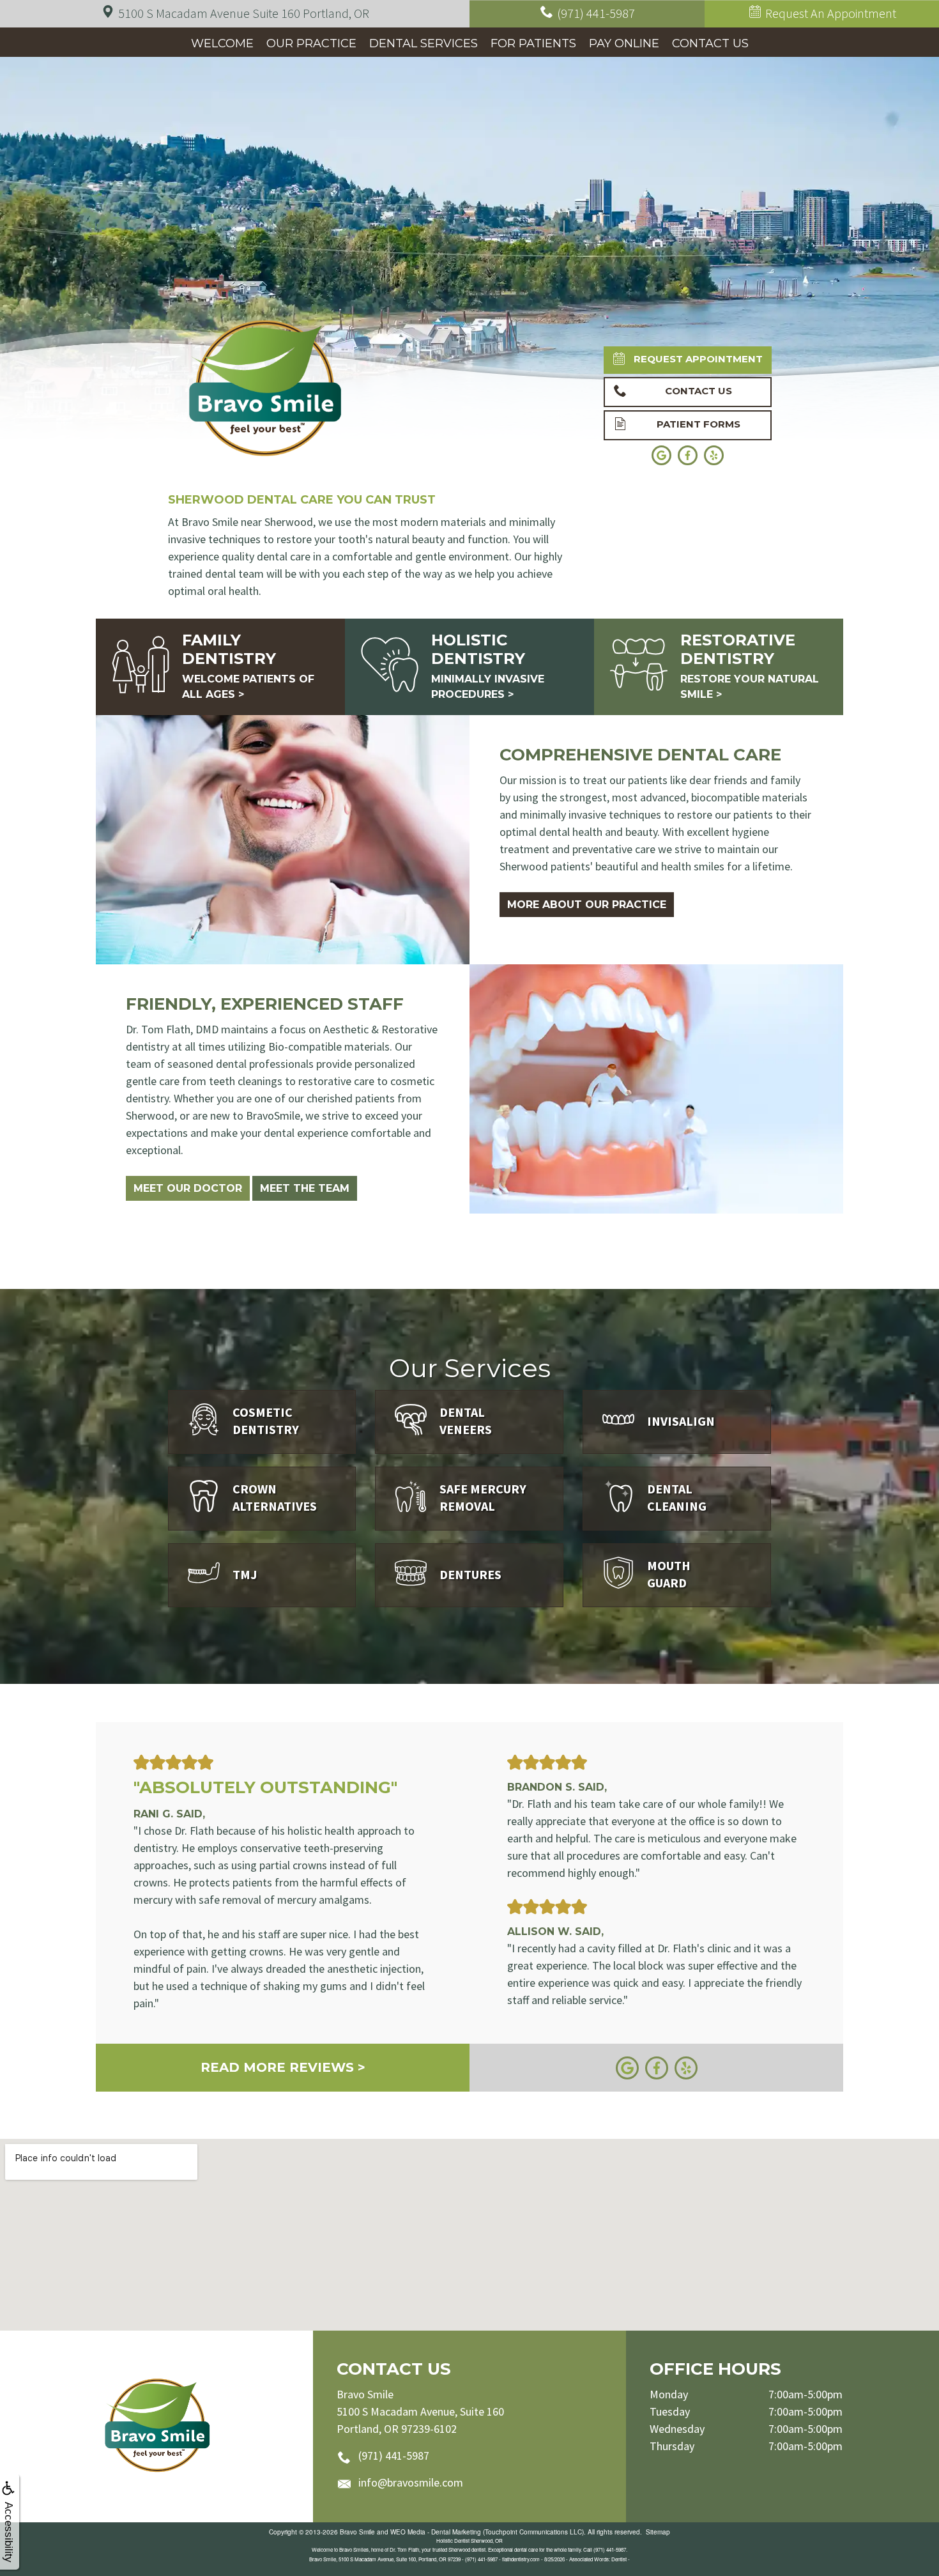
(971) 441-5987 (394, 2456)
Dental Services (424, 43)
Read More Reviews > (283, 2067)
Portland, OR (244, 13)
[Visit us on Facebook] (657, 2066)
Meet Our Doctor (188, 1188)
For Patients (533, 43)
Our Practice (311, 43)
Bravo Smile (357, 2532)
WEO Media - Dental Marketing (436, 2532)
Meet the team (305, 1188)
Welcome (222, 43)
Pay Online (624, 43)
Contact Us (710, 43)
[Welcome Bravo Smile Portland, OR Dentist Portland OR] (157, 2426)
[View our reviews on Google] (627, 2066)
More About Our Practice (587, 905)
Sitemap (658, 2532)
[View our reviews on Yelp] (686, 2066)
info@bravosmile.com (411, 2482)
